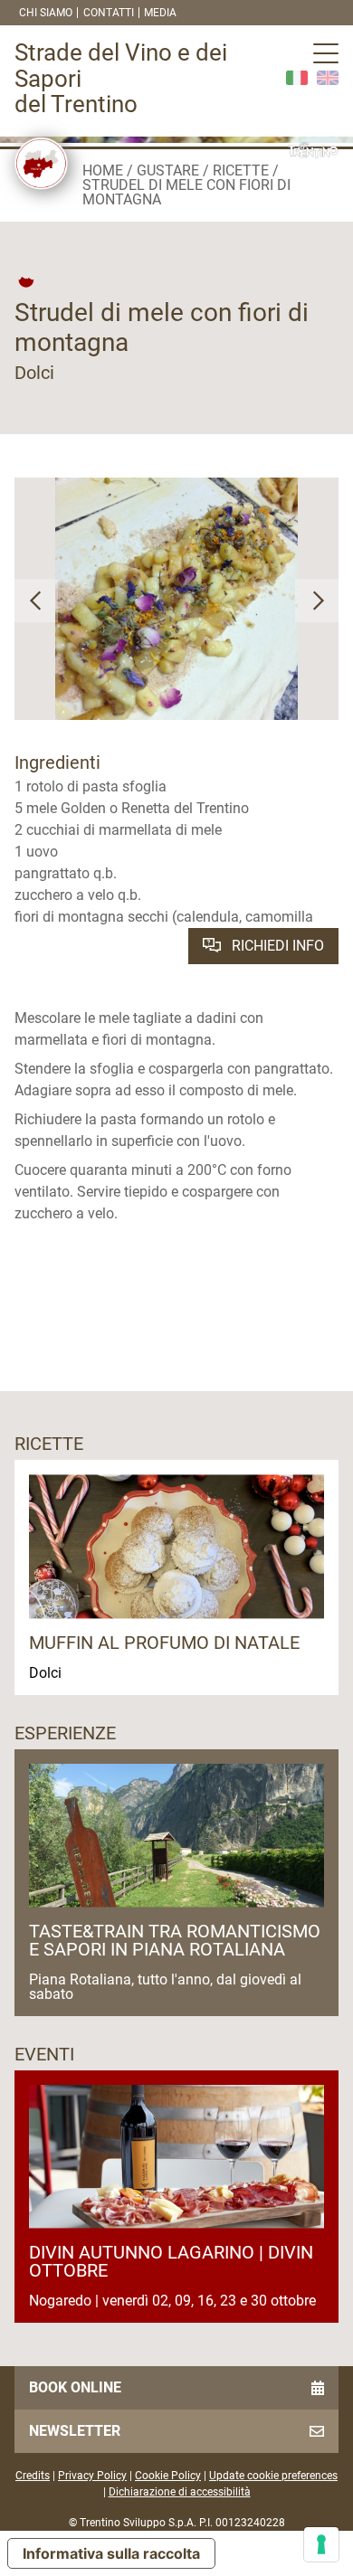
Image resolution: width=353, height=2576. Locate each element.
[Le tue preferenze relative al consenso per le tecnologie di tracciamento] (321, 2544)
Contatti (109, 13)
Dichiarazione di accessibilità (180, 2492)
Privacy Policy (92, 2476)
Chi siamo (46, 13)
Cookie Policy (168, 2476)
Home (103, 170)
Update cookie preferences (273, 2476)
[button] (36, 601)
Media (160, 13)
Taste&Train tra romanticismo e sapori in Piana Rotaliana (175, 1940)
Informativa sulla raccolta (111, 2553)
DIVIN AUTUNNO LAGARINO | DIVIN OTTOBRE (171, 2261)
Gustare (168, 170)
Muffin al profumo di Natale (164, 1643)
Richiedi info (276, 946)
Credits (33, 2476)
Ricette (241, 170)
